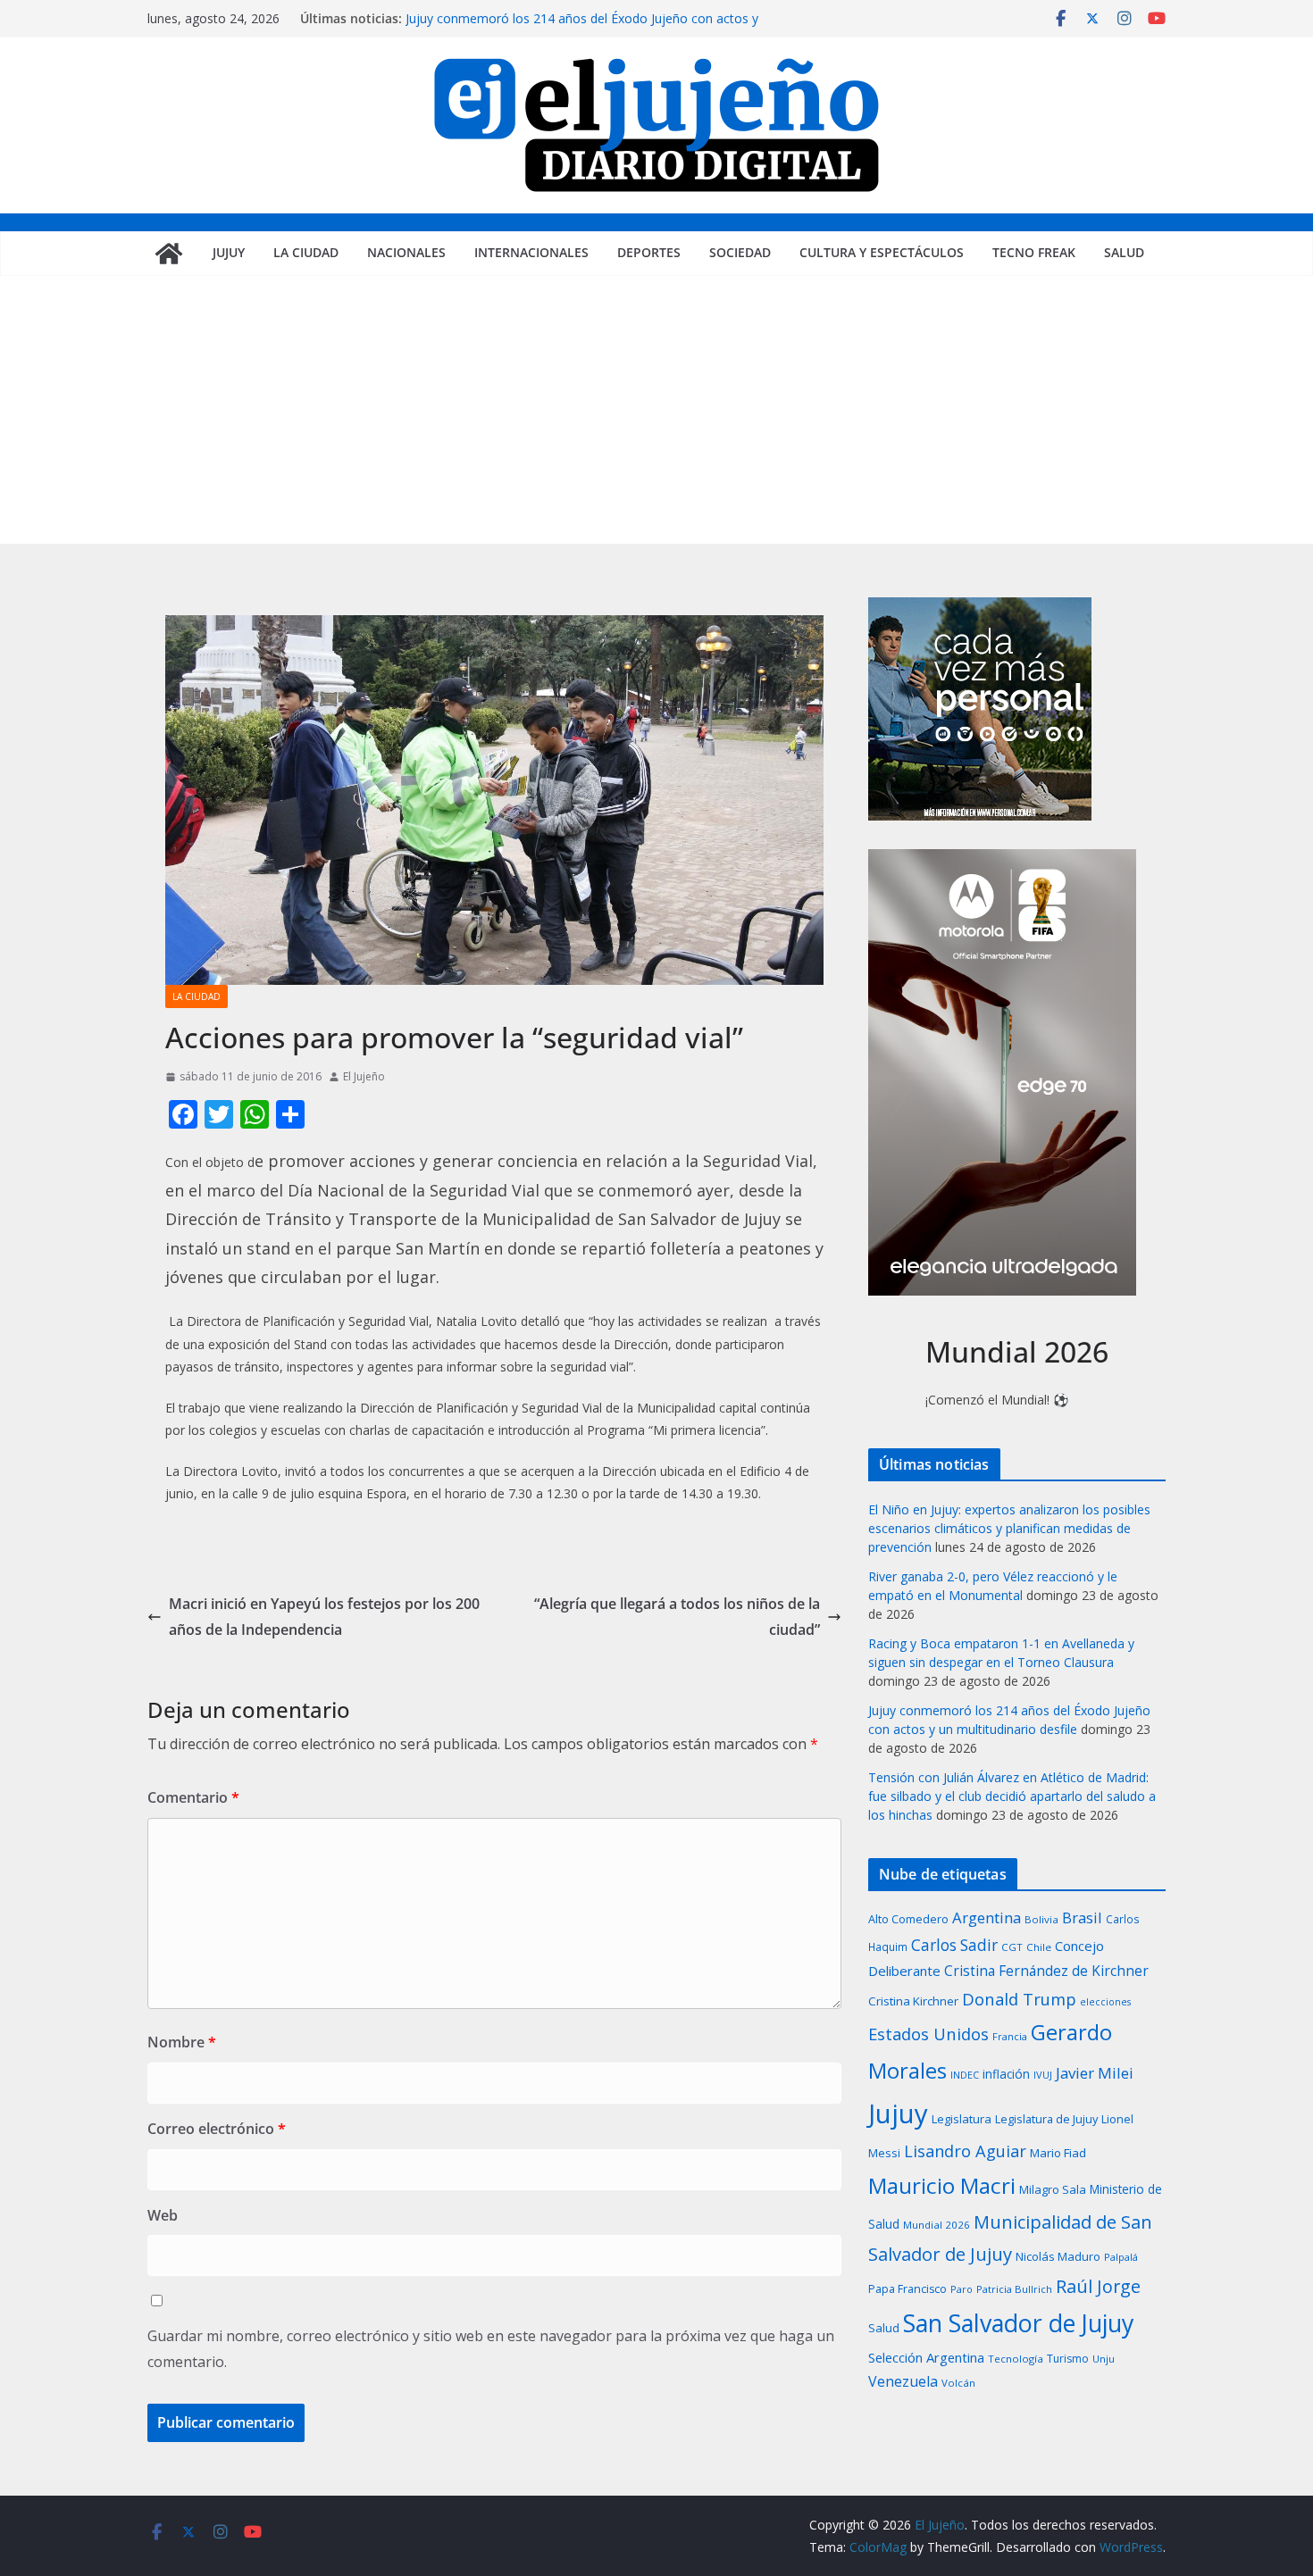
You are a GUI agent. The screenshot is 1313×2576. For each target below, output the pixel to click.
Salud (1124, 252)
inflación (1006, 2074)
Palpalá (1121, 2257)
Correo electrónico (217, 2129)
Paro (962, 2289)
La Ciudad (306, 252)
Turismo (1068, 2359)
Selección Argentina (926, 2357)
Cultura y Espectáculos (882, 252)
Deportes (649, 252)
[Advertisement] (656, 410)
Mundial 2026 (937, 2225)
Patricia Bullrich (1014, 2289)
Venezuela (903, 2381)
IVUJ (1043, 2075)
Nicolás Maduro (1058, 2256)
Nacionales (406, 252)
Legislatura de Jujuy (1046, 2119)
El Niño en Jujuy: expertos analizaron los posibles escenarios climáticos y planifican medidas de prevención (1009, 1528)
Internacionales (531, 252)
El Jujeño (364, 1076)
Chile (1039, 1947)
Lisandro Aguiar (965, 2151)
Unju (1104, 2359)
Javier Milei (1095, 2073)
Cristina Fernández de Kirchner (1046, 1971)
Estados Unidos (928, 2034)
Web (163, 2215)
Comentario (193, 1797)
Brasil (1082, 1917)
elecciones (1105, 2002)
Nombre (182, 2042)
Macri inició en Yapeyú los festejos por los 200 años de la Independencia (324, 1617)
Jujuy (229, 252)
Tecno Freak (1034, 252)
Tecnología (1016, 2359)
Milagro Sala (1053, 2189)
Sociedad (740, 252)
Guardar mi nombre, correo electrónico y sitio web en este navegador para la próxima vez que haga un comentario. (491, 2349)
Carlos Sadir (954, 1945)
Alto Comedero (908, 1919)
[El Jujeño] (169, 254)
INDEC (965, 2075)
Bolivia (1041, 1919)
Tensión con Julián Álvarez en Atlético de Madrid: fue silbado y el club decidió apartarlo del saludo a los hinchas (1012, 1796)
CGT (1012, 1947)
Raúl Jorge (1098, 2286)
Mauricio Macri (942, 2185)
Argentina (987, 1917)
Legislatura (962, 2119)
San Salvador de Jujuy (1018, 2323)
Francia (1010, 2036)
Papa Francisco (907, 2289)
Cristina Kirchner (913, 2001)
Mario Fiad (1058, 2153)
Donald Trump (1019, 1999)
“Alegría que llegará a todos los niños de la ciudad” (677, 1617)
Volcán (958, 2383)
